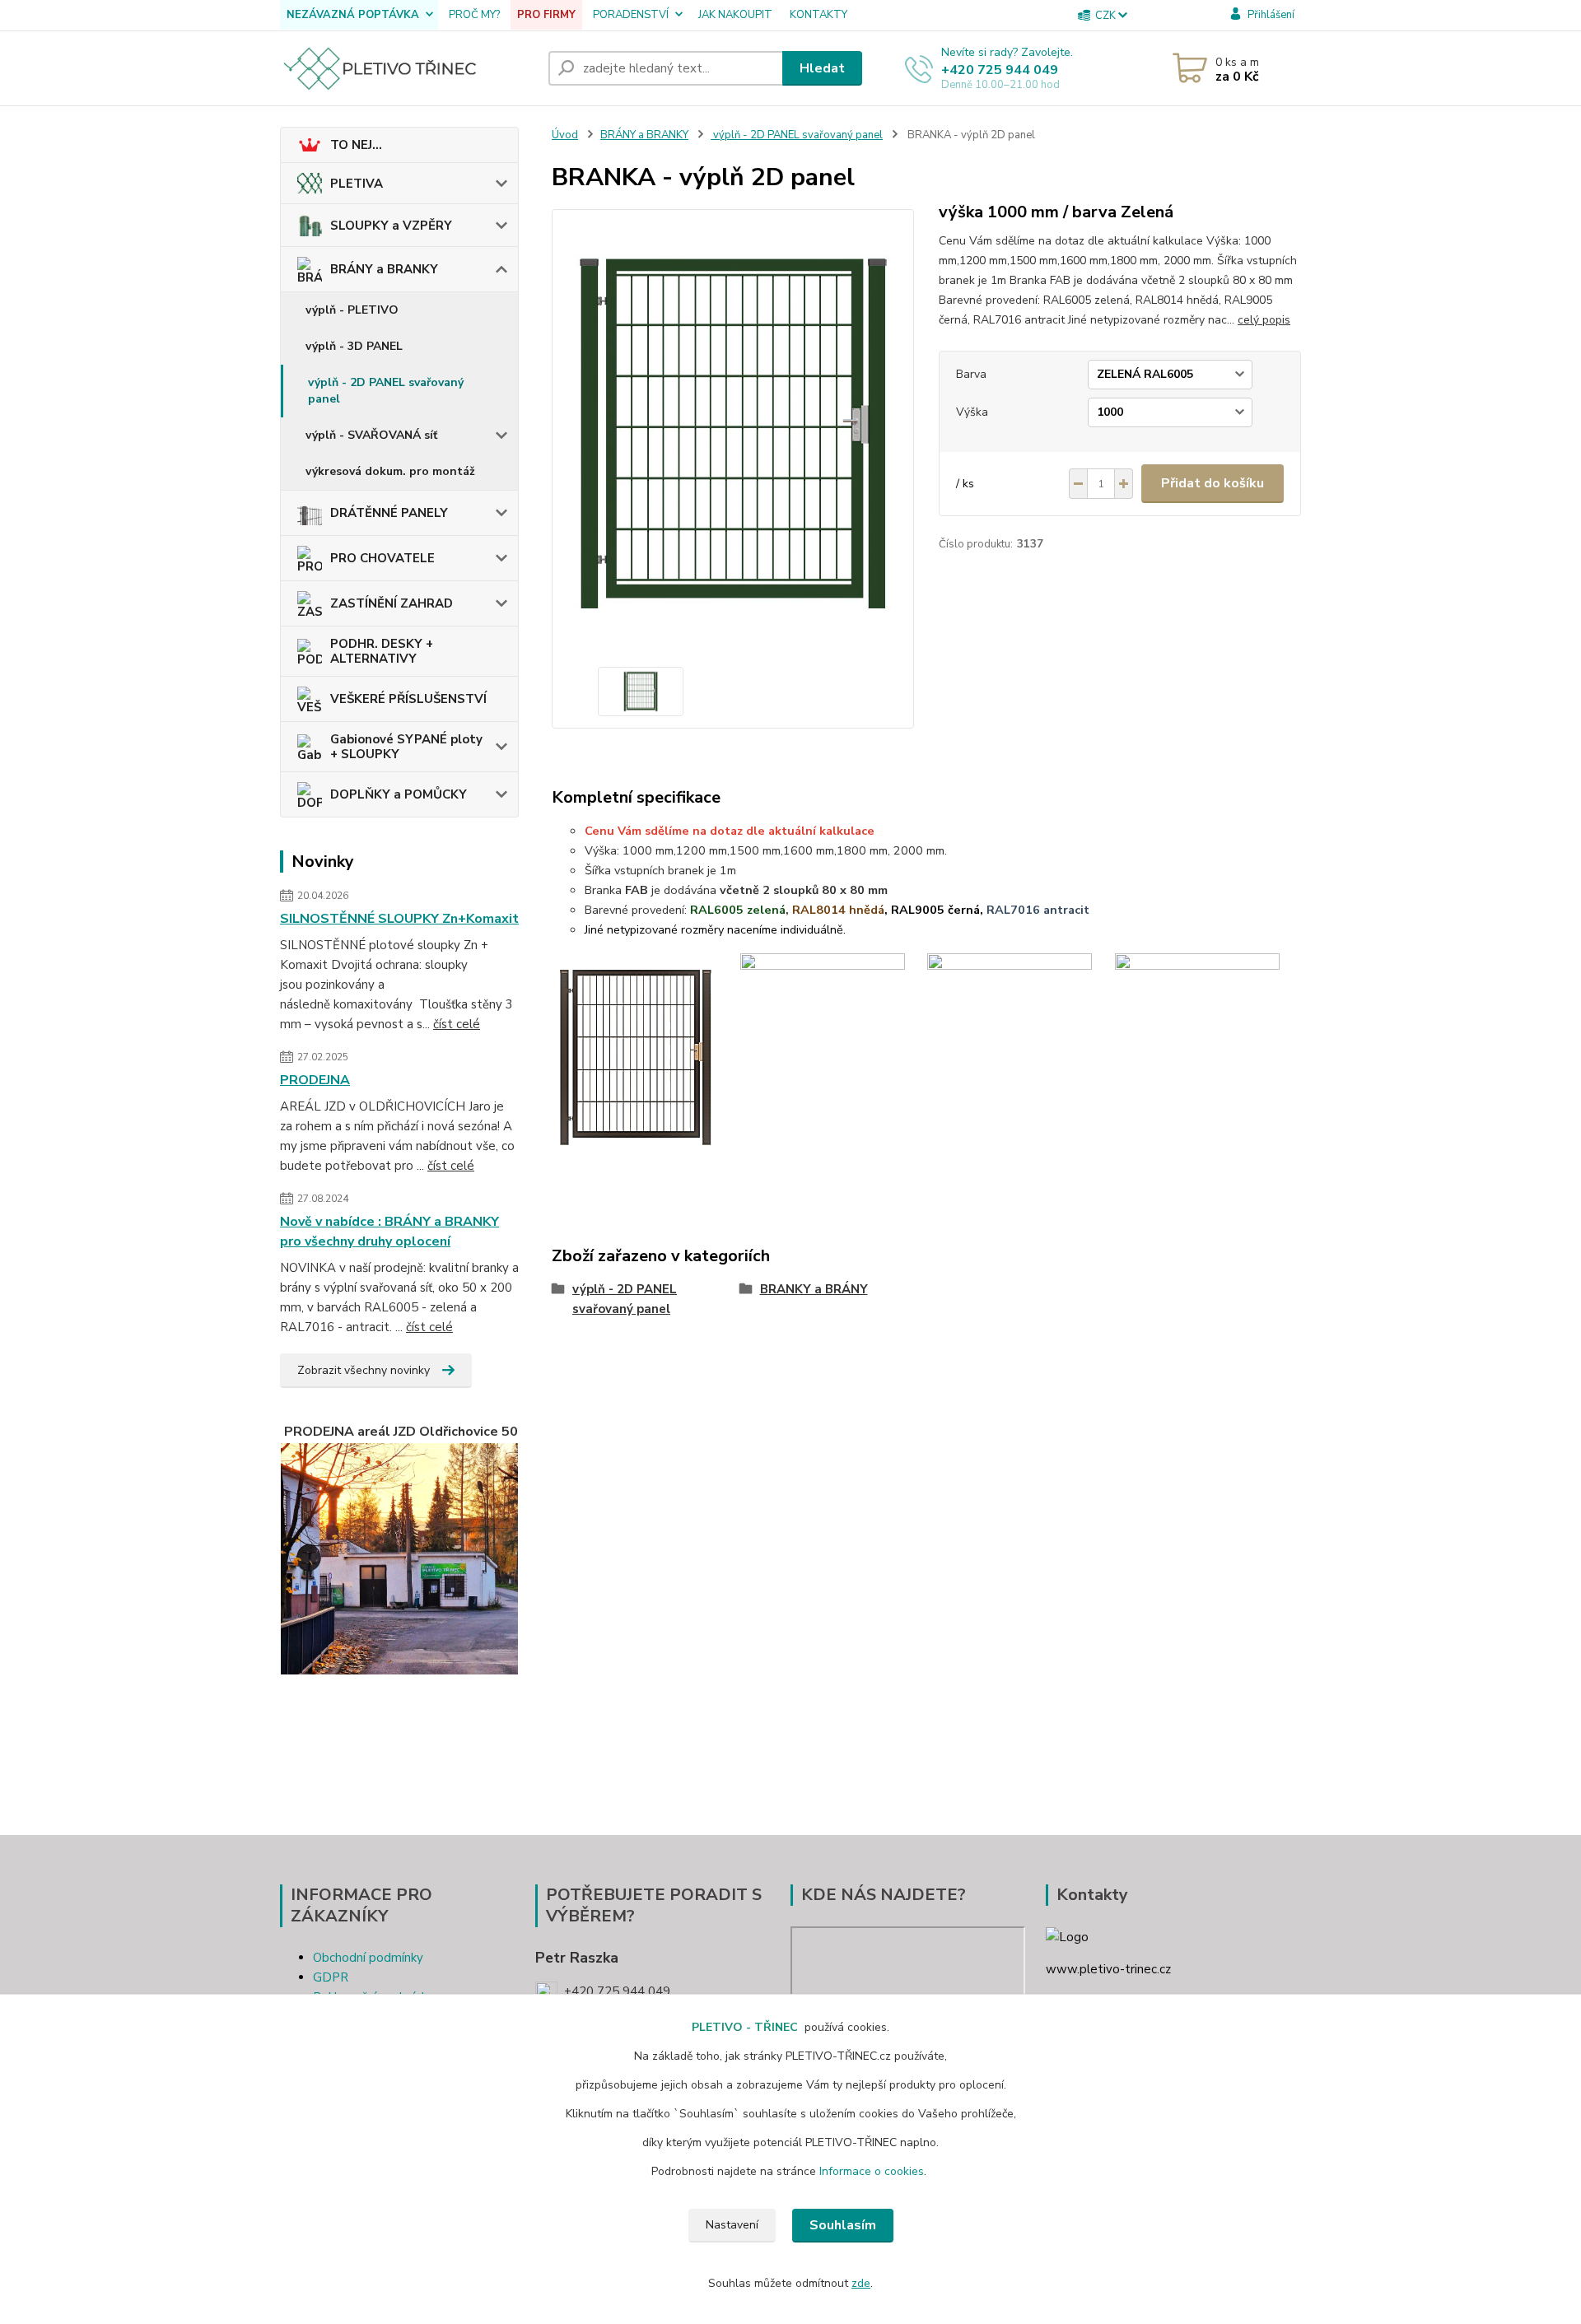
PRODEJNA (315, 1080)
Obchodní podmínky (368, 1958)
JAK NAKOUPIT (735, 15)
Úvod (565, 135)
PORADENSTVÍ (631, 15)
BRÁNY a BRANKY (384, 269)
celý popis (1264, 320)
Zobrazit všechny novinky (364, 1370)
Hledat (822, 68)
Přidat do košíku (1213, 483)
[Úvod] (408, 68)
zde (861, 2283)
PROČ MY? (474, 15)
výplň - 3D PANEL (354, 346)
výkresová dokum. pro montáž (390, 471)
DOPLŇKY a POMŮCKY (399, 794)
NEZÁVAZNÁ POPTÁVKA (353, 15)
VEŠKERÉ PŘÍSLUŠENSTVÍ (408, 699)
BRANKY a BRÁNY (814, 1289)
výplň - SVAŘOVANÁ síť (371, 435)
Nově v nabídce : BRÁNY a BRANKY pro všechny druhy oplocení (389, 1232)
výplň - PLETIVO (352, 310)
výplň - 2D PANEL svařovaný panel (386, 391)
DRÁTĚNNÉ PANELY (389, 513)
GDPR (331, 1977)
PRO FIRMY (546, 15)
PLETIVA (357, 184)
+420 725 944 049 (1000, 70)
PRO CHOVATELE (382, 558)
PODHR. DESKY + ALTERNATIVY (382, 651)
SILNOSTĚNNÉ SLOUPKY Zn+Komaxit (399, 919)
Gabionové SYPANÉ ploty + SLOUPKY (406, 747)
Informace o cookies (872, 2171)
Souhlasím (843, 2225)
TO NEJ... (356, 145)
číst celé (457, 1024)
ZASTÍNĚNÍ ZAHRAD (392, 603)
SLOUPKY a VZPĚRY (391, 226)
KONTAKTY (818, 15)
